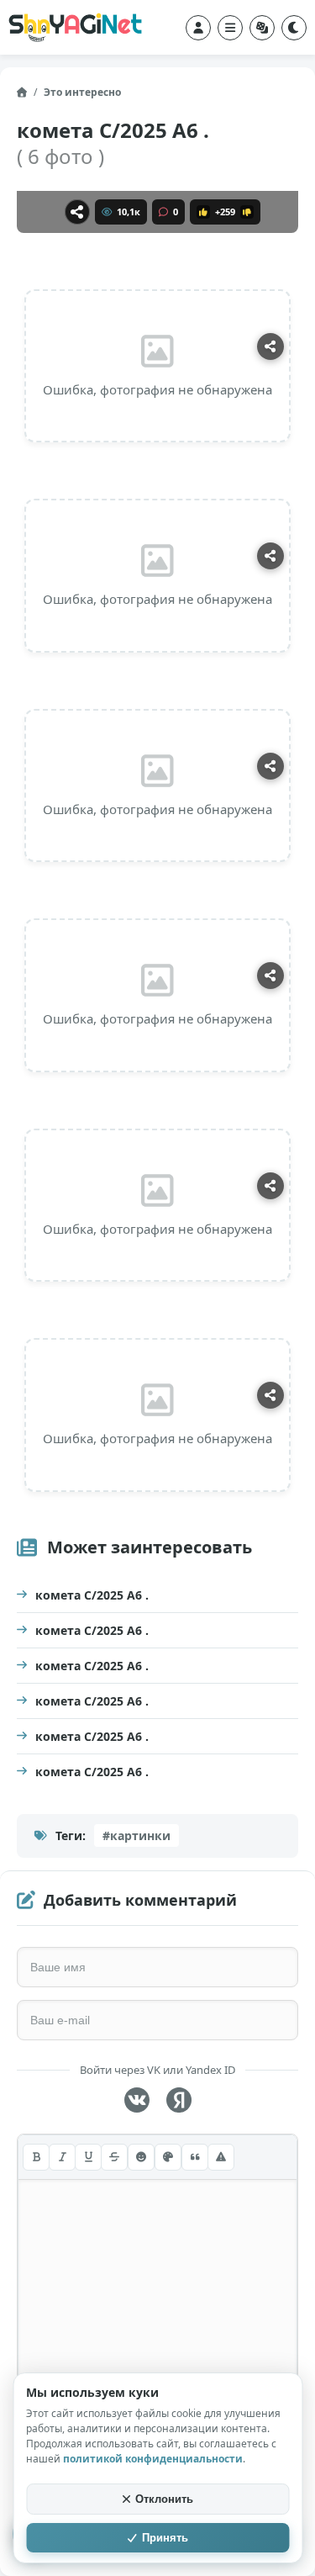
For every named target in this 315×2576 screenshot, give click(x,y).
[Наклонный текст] (62, 2157)
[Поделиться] (77, 212)
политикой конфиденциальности (153, 2459)
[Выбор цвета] (168, 2157)
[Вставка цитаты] (195, 2157)
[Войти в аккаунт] (198, 28)
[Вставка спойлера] (221, 2157)
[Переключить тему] (294, 28)
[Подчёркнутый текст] (88, 2157)
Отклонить (164, 2499)
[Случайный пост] (262, 28)
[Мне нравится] (203, 212)
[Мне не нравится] (247, 212)
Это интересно (82, 92)
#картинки (136, 1835)
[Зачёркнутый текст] (114, 2157)
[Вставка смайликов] (141, 2157)
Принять (165, 2538)
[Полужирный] (36, 2157)
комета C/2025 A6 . (92, 1595)
